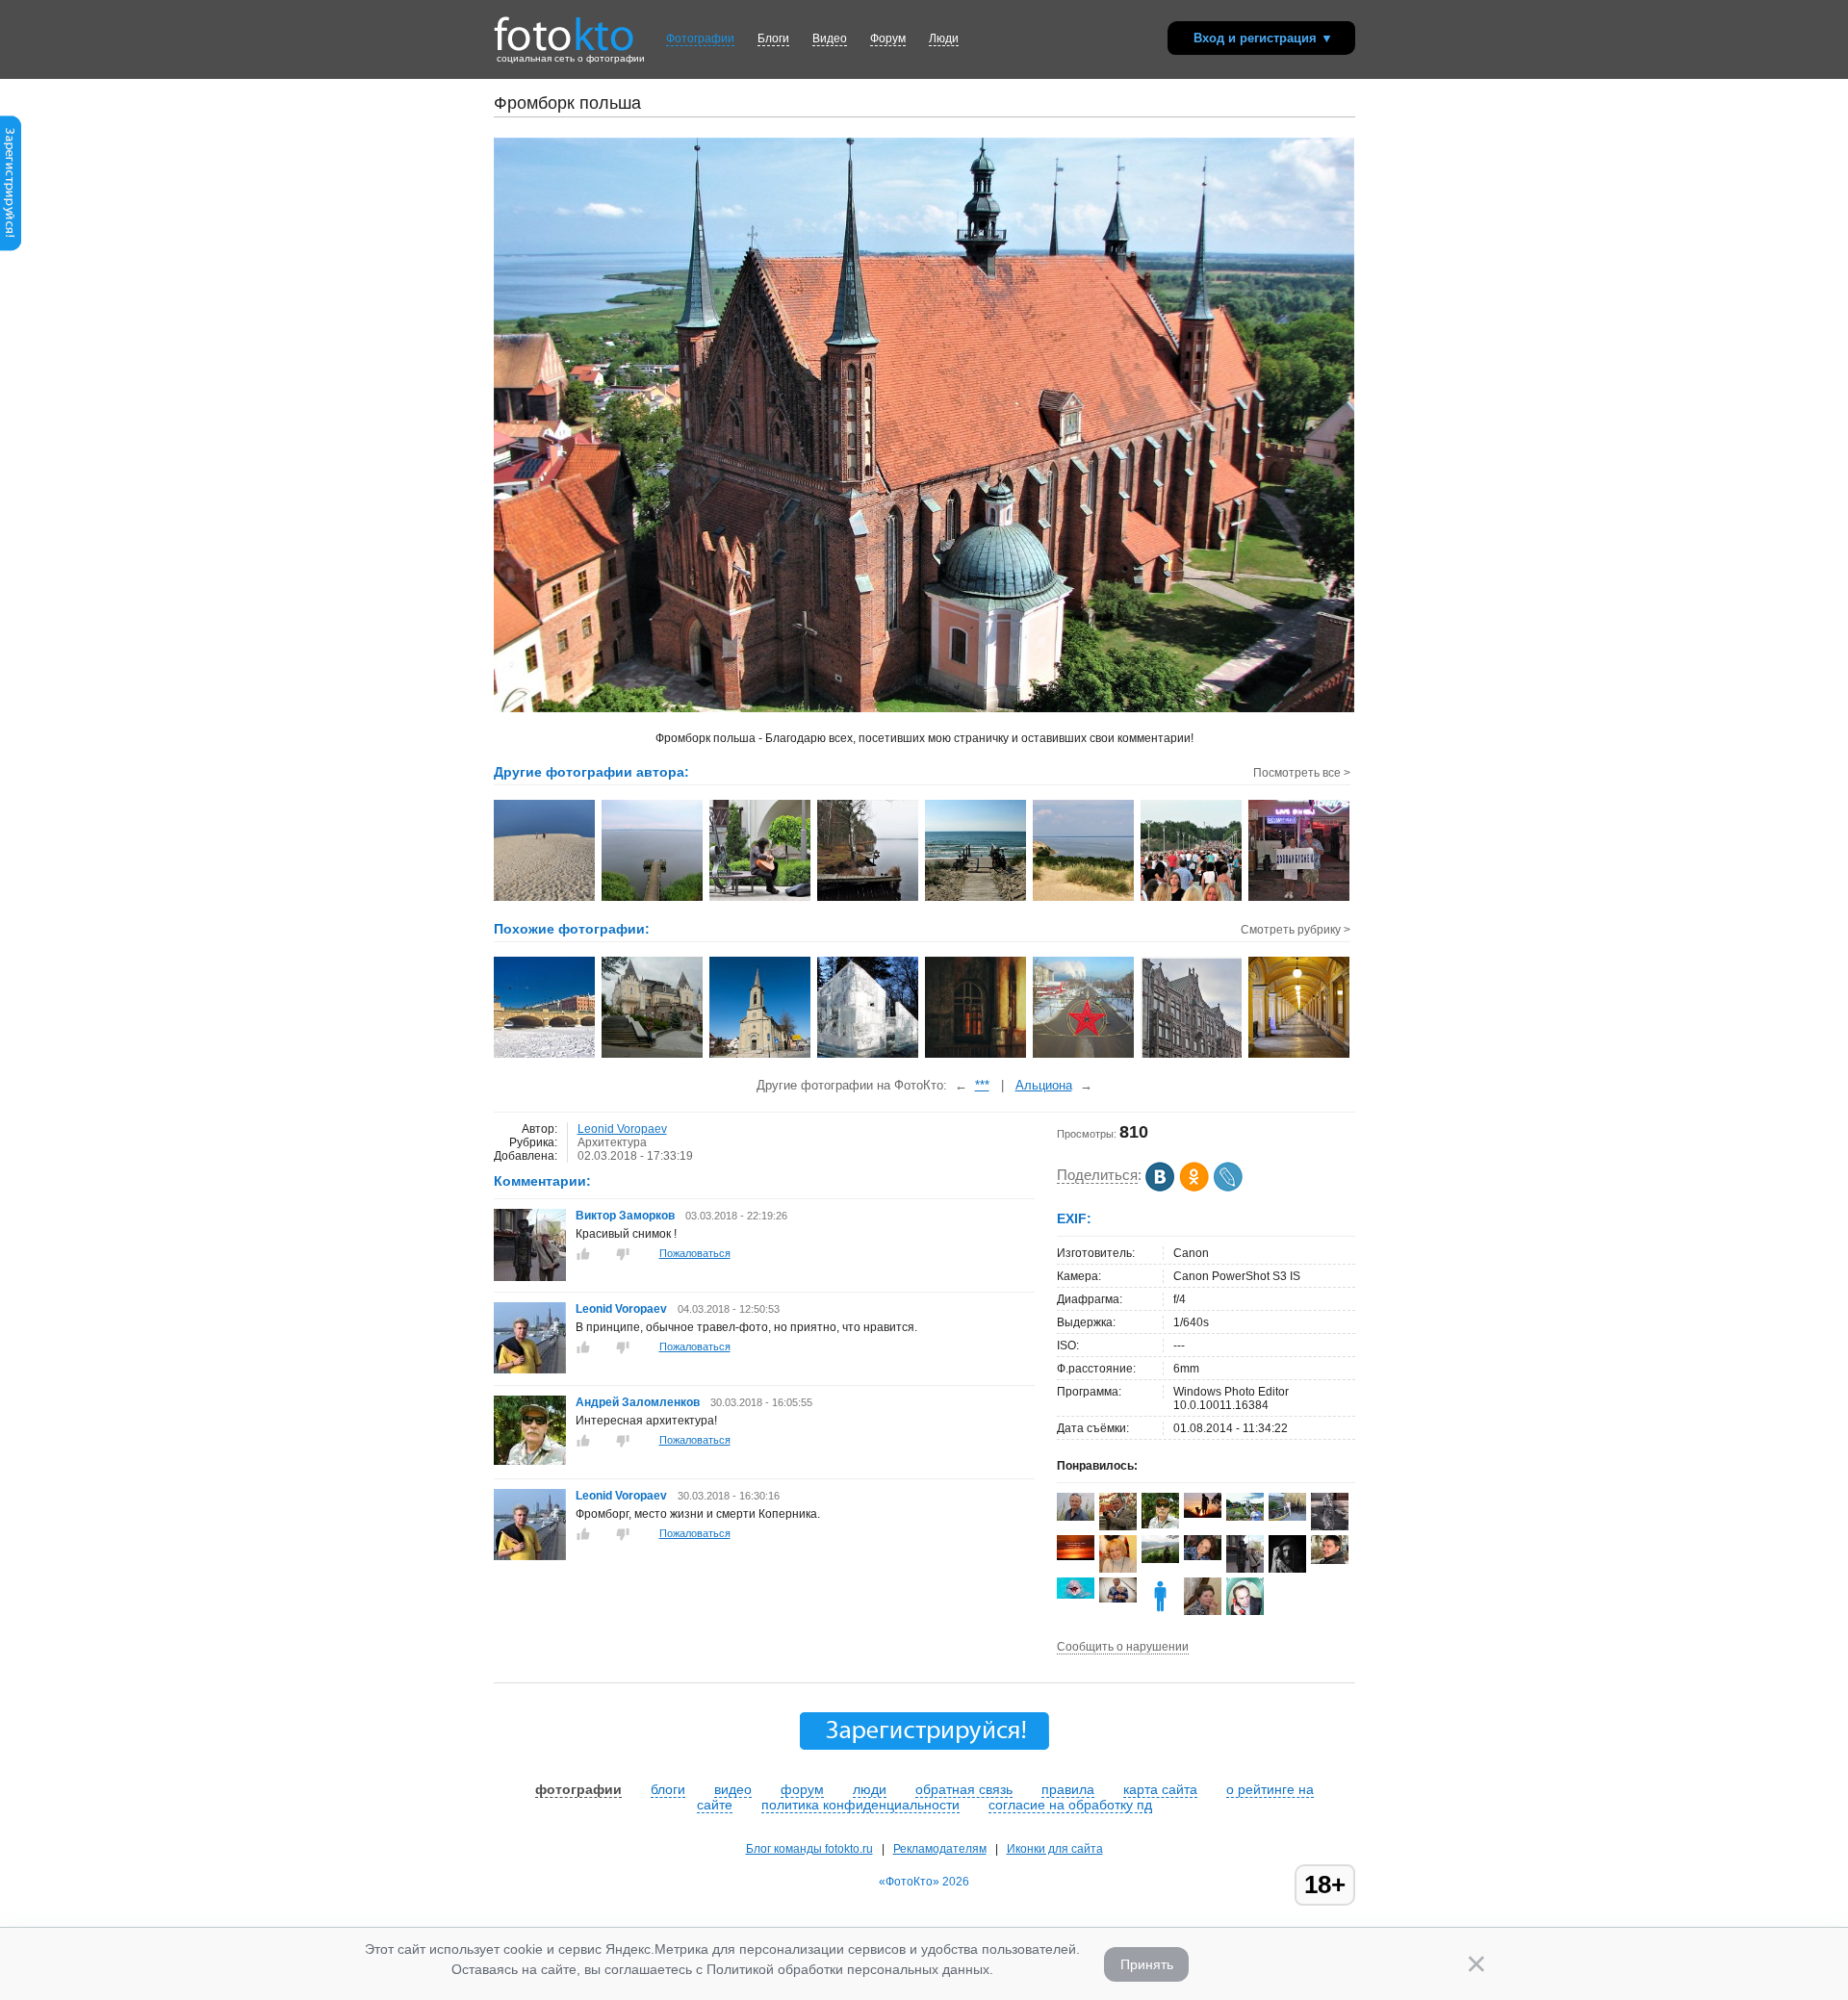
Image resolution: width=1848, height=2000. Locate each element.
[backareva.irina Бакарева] (1245, 1517)
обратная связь (964, 1789)
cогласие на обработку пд (1070, 1805)
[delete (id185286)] (1160, 1611)
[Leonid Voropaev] (530, 1370)
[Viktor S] (1118, 1599)
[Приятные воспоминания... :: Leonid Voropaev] (976, 899)
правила (1068, 1789)
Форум (888, 38)
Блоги (773, 38)
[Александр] (1330, 1526)
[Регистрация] (11, 247)
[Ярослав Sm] (1203, 1514)
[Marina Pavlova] (1118, 1570)
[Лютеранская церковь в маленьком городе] (761, 1056)
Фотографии (700, 38)
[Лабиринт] (869, 1056)
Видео (830, 38)
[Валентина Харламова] (1203, 1613)
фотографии (578, 1789)
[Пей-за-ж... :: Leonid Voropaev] (653, 899)
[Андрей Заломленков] (530, 1461)
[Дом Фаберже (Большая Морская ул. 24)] (1192, 1056)
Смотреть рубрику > (1296, 930)
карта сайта (1160, 1789)
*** (982, 1085)
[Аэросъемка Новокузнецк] (1084, 1056)
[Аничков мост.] (545, 1056)
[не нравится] (623, 1254)
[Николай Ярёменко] (1287, 1517)
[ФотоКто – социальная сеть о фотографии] (564, 27)
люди (870, 1789)
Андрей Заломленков (638, 1402)
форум (802, 1789)
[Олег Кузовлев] (1076, 1595)
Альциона (1044, 1085)
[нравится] (583, 1254)
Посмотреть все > (1302, 773)
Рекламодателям (940, 1849)
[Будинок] (653, 1056)
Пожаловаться (695, 1253)
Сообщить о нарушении (1123, 1647)
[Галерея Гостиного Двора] (1300, 1056)
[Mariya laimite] (1076, 1556)
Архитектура (612, 1142)
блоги (668, 1789)
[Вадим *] (1076, 1517)
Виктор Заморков (625, 1216)
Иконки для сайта (1055, 1849)
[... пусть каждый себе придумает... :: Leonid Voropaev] (545, 899)
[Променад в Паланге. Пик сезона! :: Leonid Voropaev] (1192, 899)
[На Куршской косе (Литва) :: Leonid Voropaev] (1084, 899)
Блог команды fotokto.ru (809, 1849)
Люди (944, 38)
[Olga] (1203, 1556)
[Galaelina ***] (1160, 1559)
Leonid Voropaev (622, 1129)
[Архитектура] (976, 1056)
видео (733, 1789)
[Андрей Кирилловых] (1330, 1560)
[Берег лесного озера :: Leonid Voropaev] (869, 899)
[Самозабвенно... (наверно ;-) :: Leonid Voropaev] (761, 899)
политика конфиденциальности (860, 1805)
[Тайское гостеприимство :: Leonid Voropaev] (1300, 899)
